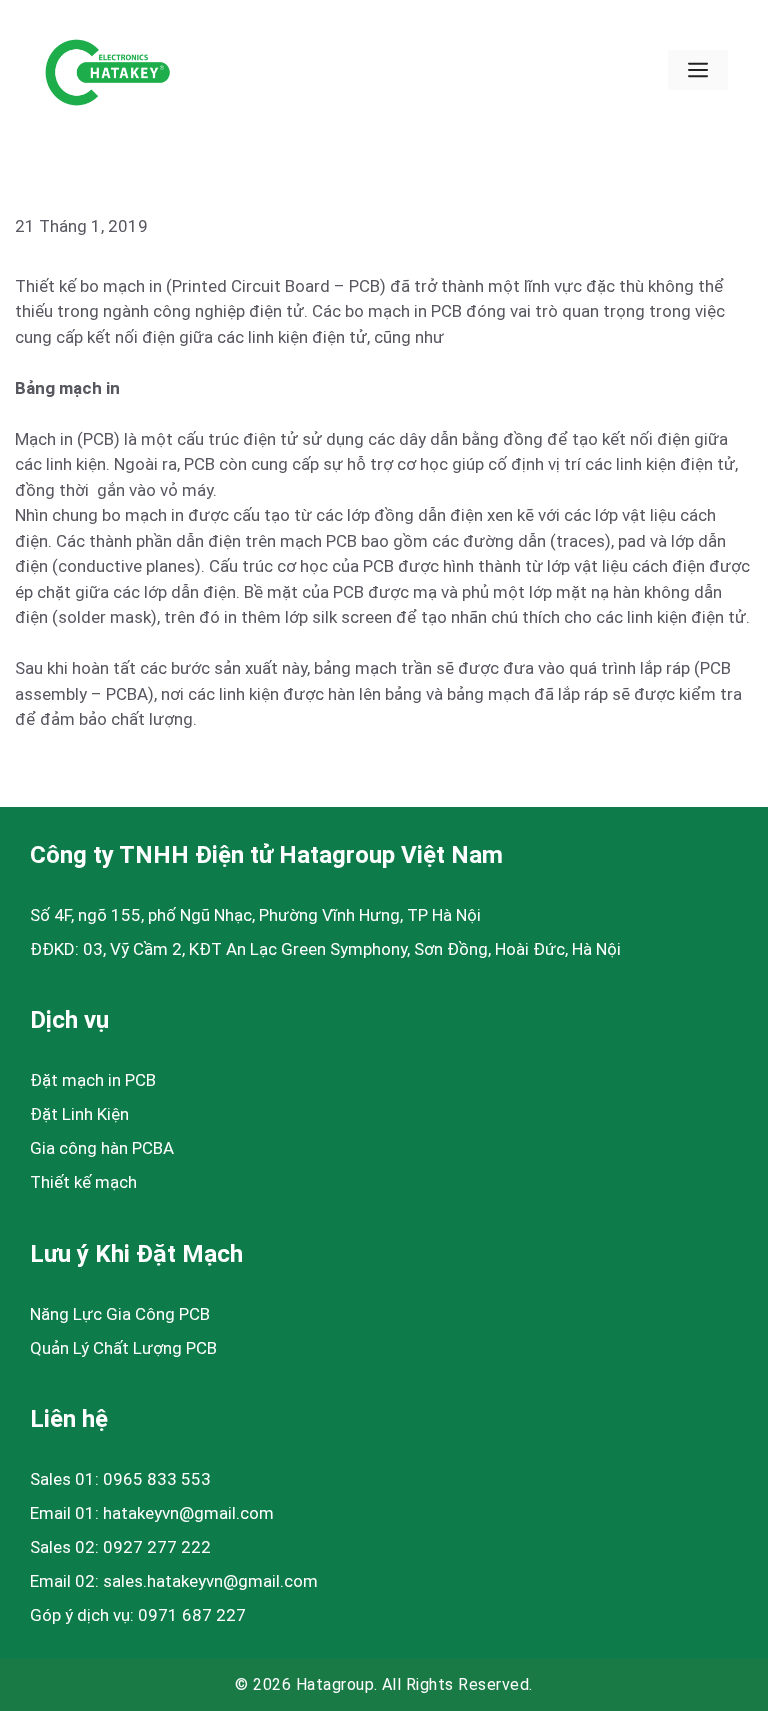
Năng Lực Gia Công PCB (120, 1314)
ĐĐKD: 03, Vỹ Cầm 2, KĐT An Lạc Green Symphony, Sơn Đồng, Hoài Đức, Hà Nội (325, 949)
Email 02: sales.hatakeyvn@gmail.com (174, 1581)
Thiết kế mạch (83, 1182)
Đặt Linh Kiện (79, 1114)
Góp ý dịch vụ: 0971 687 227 (138, 1615)
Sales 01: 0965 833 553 (120, 1479)
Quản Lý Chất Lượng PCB (123, 1348)
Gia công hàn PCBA (102, 1148)
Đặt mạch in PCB (93, 1080)
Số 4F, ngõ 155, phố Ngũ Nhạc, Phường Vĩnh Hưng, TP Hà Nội (255, 915)
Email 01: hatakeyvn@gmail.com (152, 1513)
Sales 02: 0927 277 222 (120, 1547)
